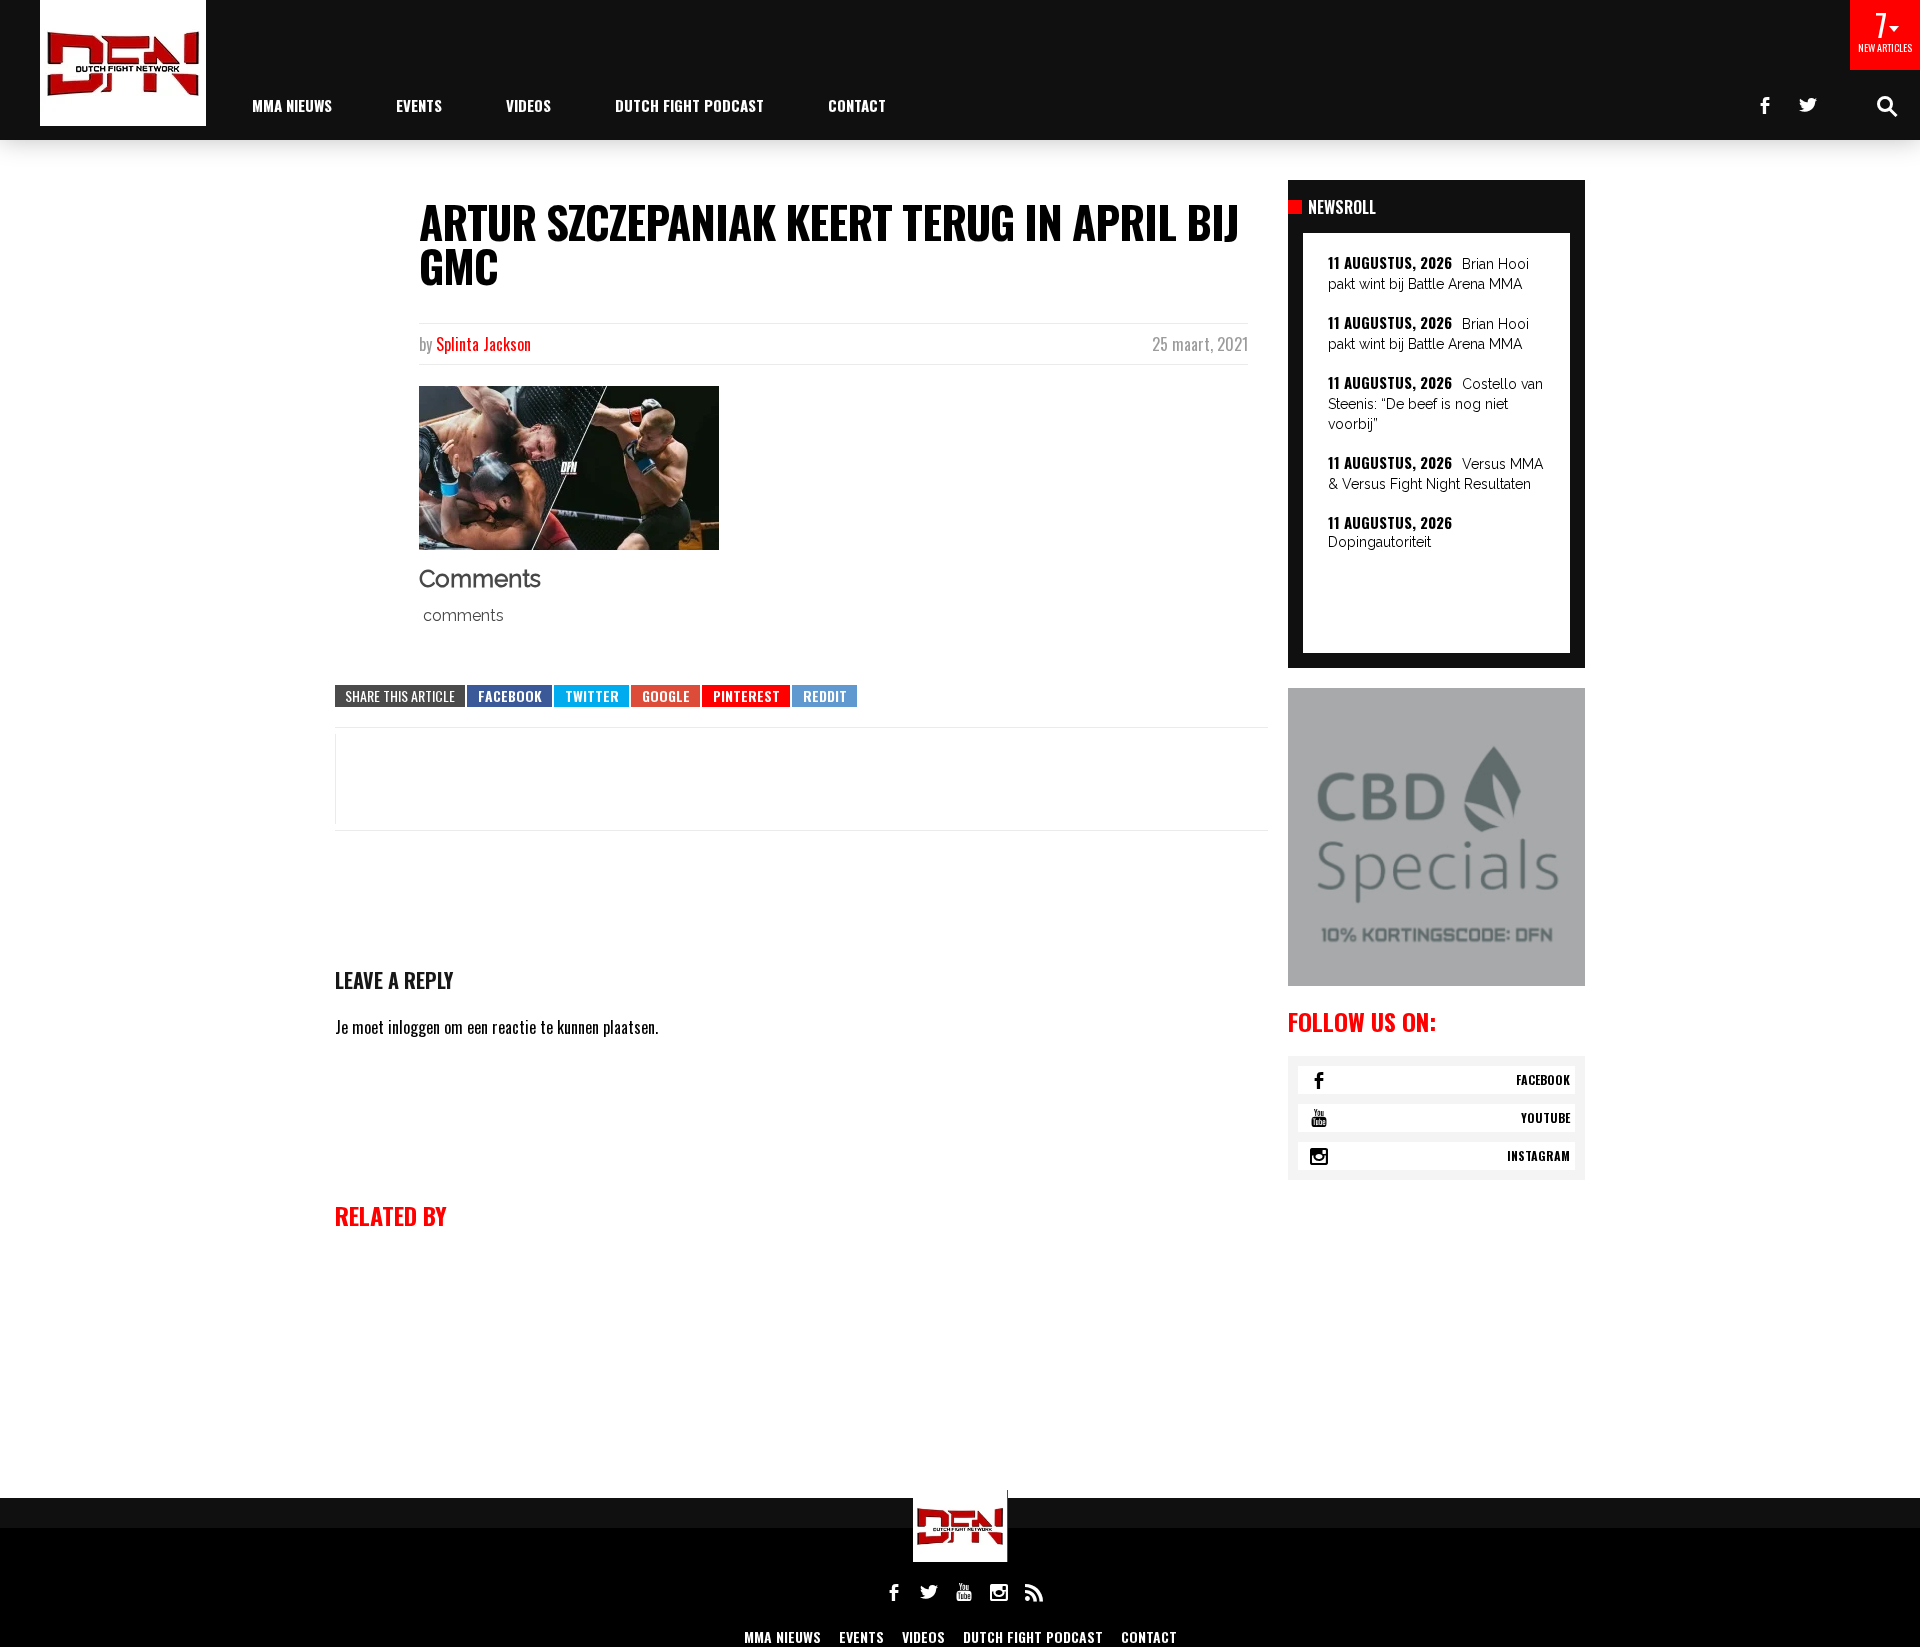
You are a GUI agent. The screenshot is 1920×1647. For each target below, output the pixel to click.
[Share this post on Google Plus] (665, 696)
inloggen (414, 1027)
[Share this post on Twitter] (591, 696)
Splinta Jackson (483, 344)
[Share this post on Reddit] (824, 696)
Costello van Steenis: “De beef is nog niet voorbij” (1435, 404)
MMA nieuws (292, 105)
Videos (528, 105)
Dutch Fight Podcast (689, 105)
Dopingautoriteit (1379, 542)
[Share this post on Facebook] (509, 696)
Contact (857, 105)
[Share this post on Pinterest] (746, 696)
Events (419, 105)
